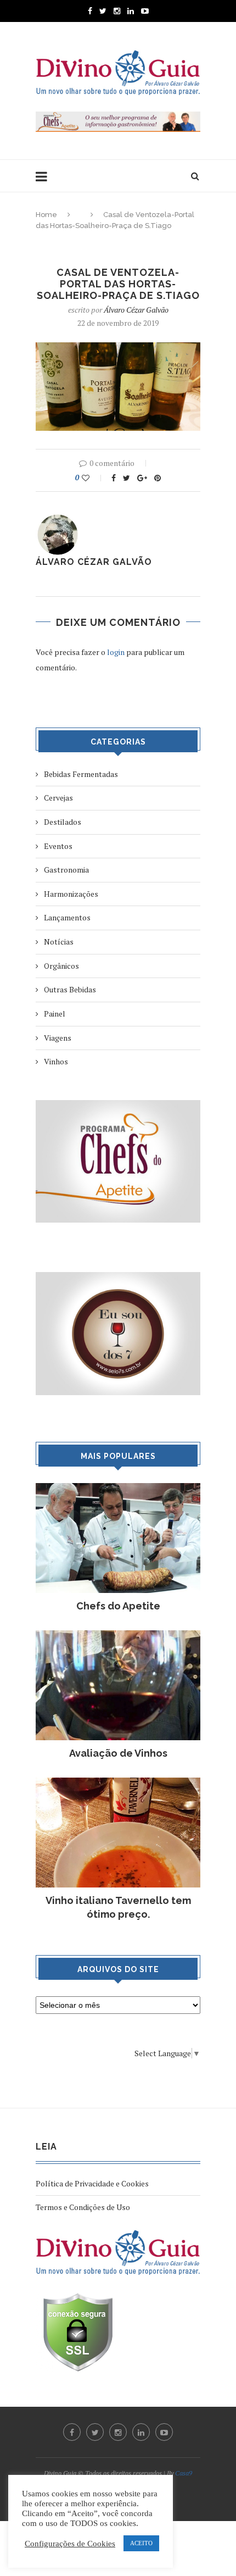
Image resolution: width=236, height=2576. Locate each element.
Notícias (59, 942)
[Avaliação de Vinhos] (118, 1636)
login (116, 652)
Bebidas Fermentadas (81, 774)
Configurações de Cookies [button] (70, 2544)
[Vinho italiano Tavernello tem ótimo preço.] (118, 1783)
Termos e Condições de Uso (83, 2207)
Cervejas (58, 798)
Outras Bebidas (70, 989)
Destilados (63, 822)
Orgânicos (61, 966)
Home (46, 215)
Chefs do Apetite (118, 1606)
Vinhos (56, 1061)
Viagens (58, 1038)
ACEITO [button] (141, 2543)
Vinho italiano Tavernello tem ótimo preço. (118, 1907)
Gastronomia (66, 870)
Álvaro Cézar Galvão (136, 310)
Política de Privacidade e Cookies (92, 2183)
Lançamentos (67, 917)
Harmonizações (71, 894)
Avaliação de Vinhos (118, 1753)
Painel (55, 1014)
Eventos (58, 846)
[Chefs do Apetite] (118, 1488)
